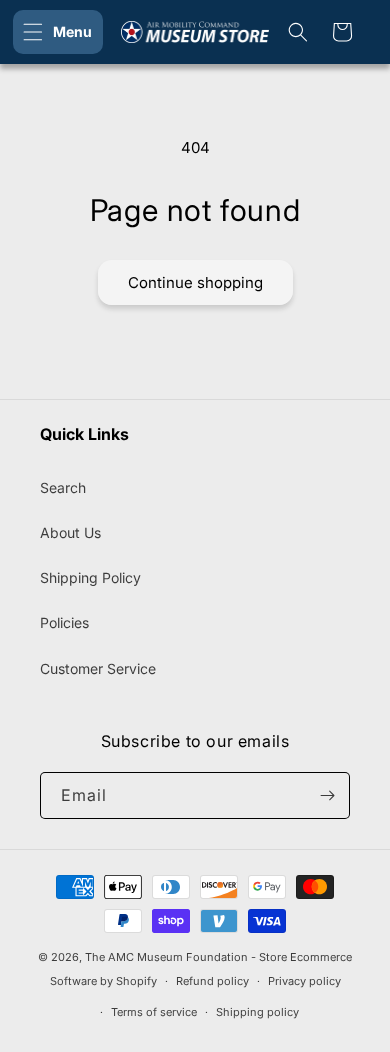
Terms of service (154, 1012)
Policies (64, 622)
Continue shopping (195, 282)
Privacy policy (304, 981)
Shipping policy (257, 1012)
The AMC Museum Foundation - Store (186, 957)
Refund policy (212, 981)
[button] (58, 32)
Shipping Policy (90, 577)
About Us (70, 532)
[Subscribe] (327, 795)
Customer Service (98, 668)
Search (63, 487)
